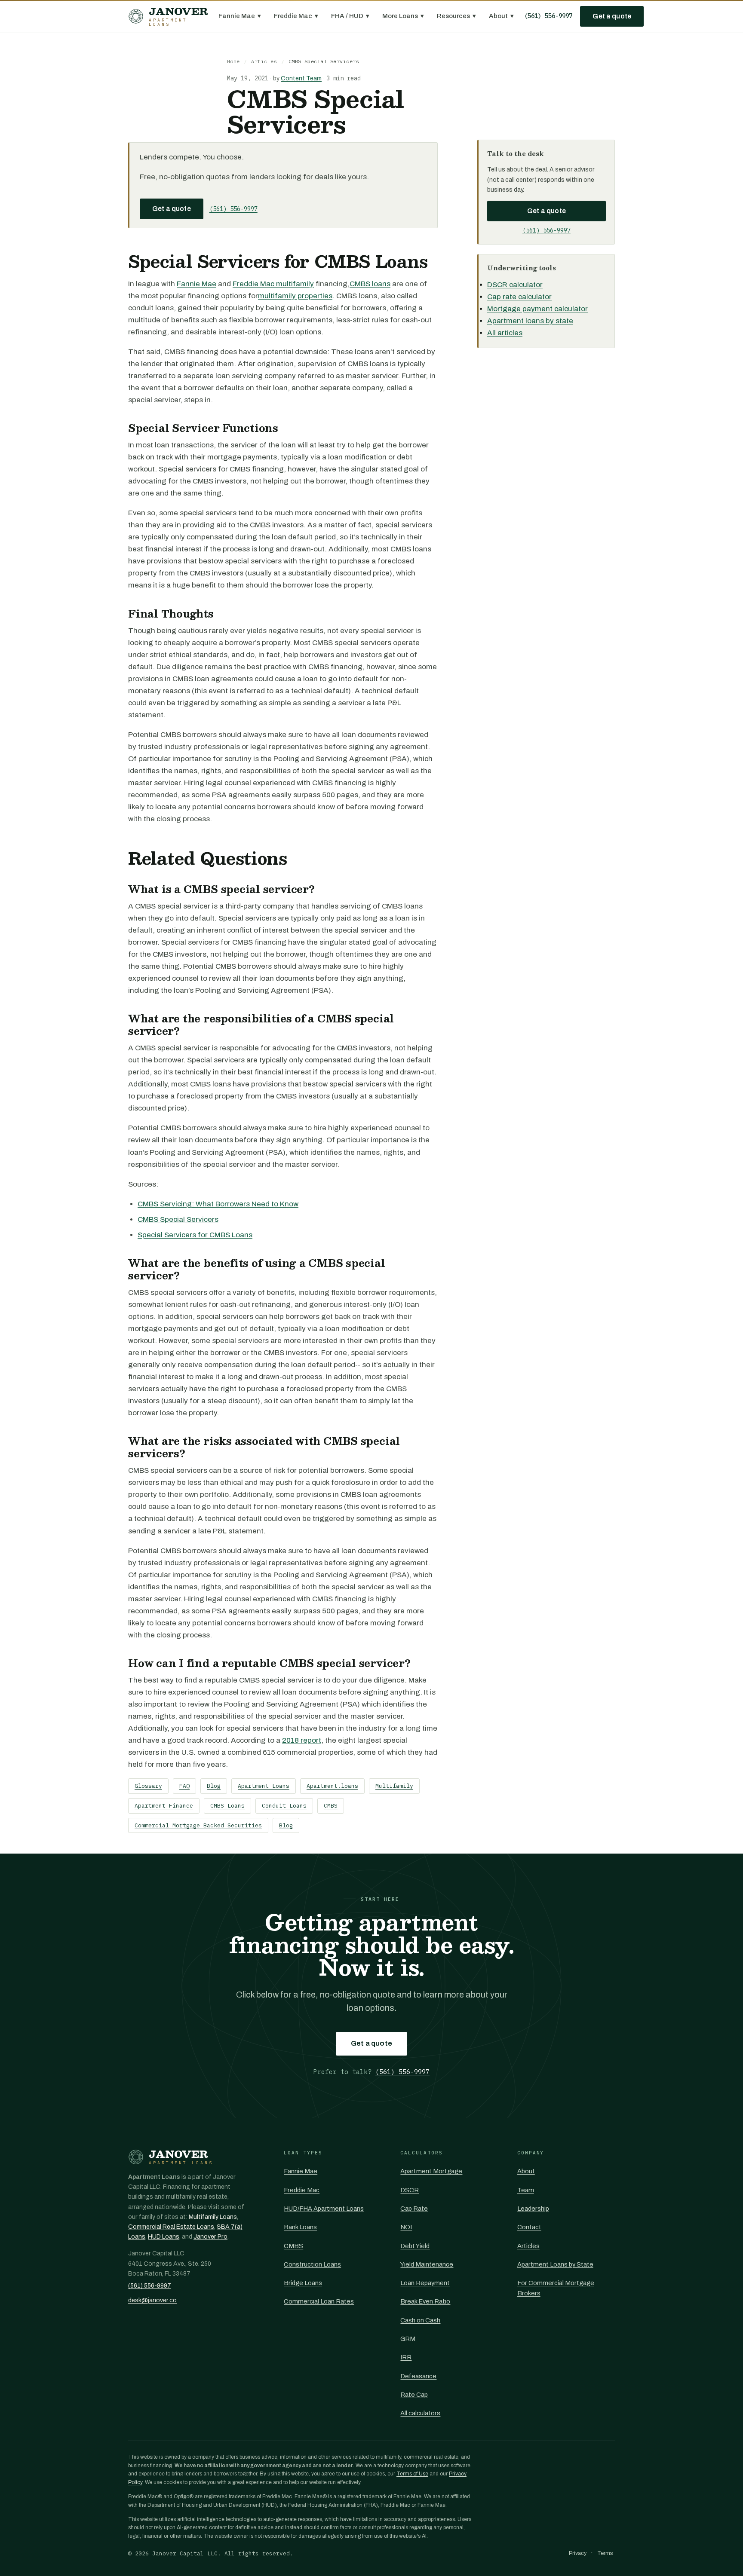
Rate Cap (414, 2395)
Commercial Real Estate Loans (171, 2227)
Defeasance (418, 2376)
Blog (214, 1786)
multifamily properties (295, 296)
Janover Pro (210, 2237)
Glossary (148, 1786)
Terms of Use (412, 2474)
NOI (406, 2227)
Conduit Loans (284, 1806)
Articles (264, 61)
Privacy (578, 2553)
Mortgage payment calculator (537, 309)
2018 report (302, 1740)
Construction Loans (312, 2264)
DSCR (410, 2190)
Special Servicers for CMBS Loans (195, 1235)
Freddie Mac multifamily (273, 284)
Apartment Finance (164, 1806)
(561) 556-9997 (548, 16)
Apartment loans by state (530, 321)
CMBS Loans (227, 1806)
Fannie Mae (240, 16)
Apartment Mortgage (431, 2171)
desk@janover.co (152, 2300)
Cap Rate (414, 2209)
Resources (456, 16)
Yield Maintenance (427, 2264)
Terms (605, 2553)
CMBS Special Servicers (178, 1219)
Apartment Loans (264, 1786)
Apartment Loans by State (555, 2264)
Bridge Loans (303, 2283)
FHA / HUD (350, 16)
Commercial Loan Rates (319, 2301)
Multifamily (394, 1786)
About (501, 16)
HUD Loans (164, 2237)
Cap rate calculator (519, 297)
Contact (529, 2227)
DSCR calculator (515, 285)
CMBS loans (370, 284)
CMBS (331, 1806)
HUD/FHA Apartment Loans (324, 2209)
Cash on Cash (420, 2320)
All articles (505, 333)
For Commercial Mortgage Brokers (556, 2288)
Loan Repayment (425, 2283)
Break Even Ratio (425, 2301)
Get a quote (612, 16)
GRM (408, 2339)
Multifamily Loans (213, 2217)
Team (526, 2190)
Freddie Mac (296, 16)
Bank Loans (300, 2227)
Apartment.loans (332, 1786)
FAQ (184, 1786)
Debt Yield (415, 2246)
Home (233, 61)
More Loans (403, 16)
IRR (406, 2357)
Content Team (301, 78)
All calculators (420, 2413)
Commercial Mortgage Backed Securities (198, 1825)
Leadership (533, 2209)
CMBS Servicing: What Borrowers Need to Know (218, 1204)
